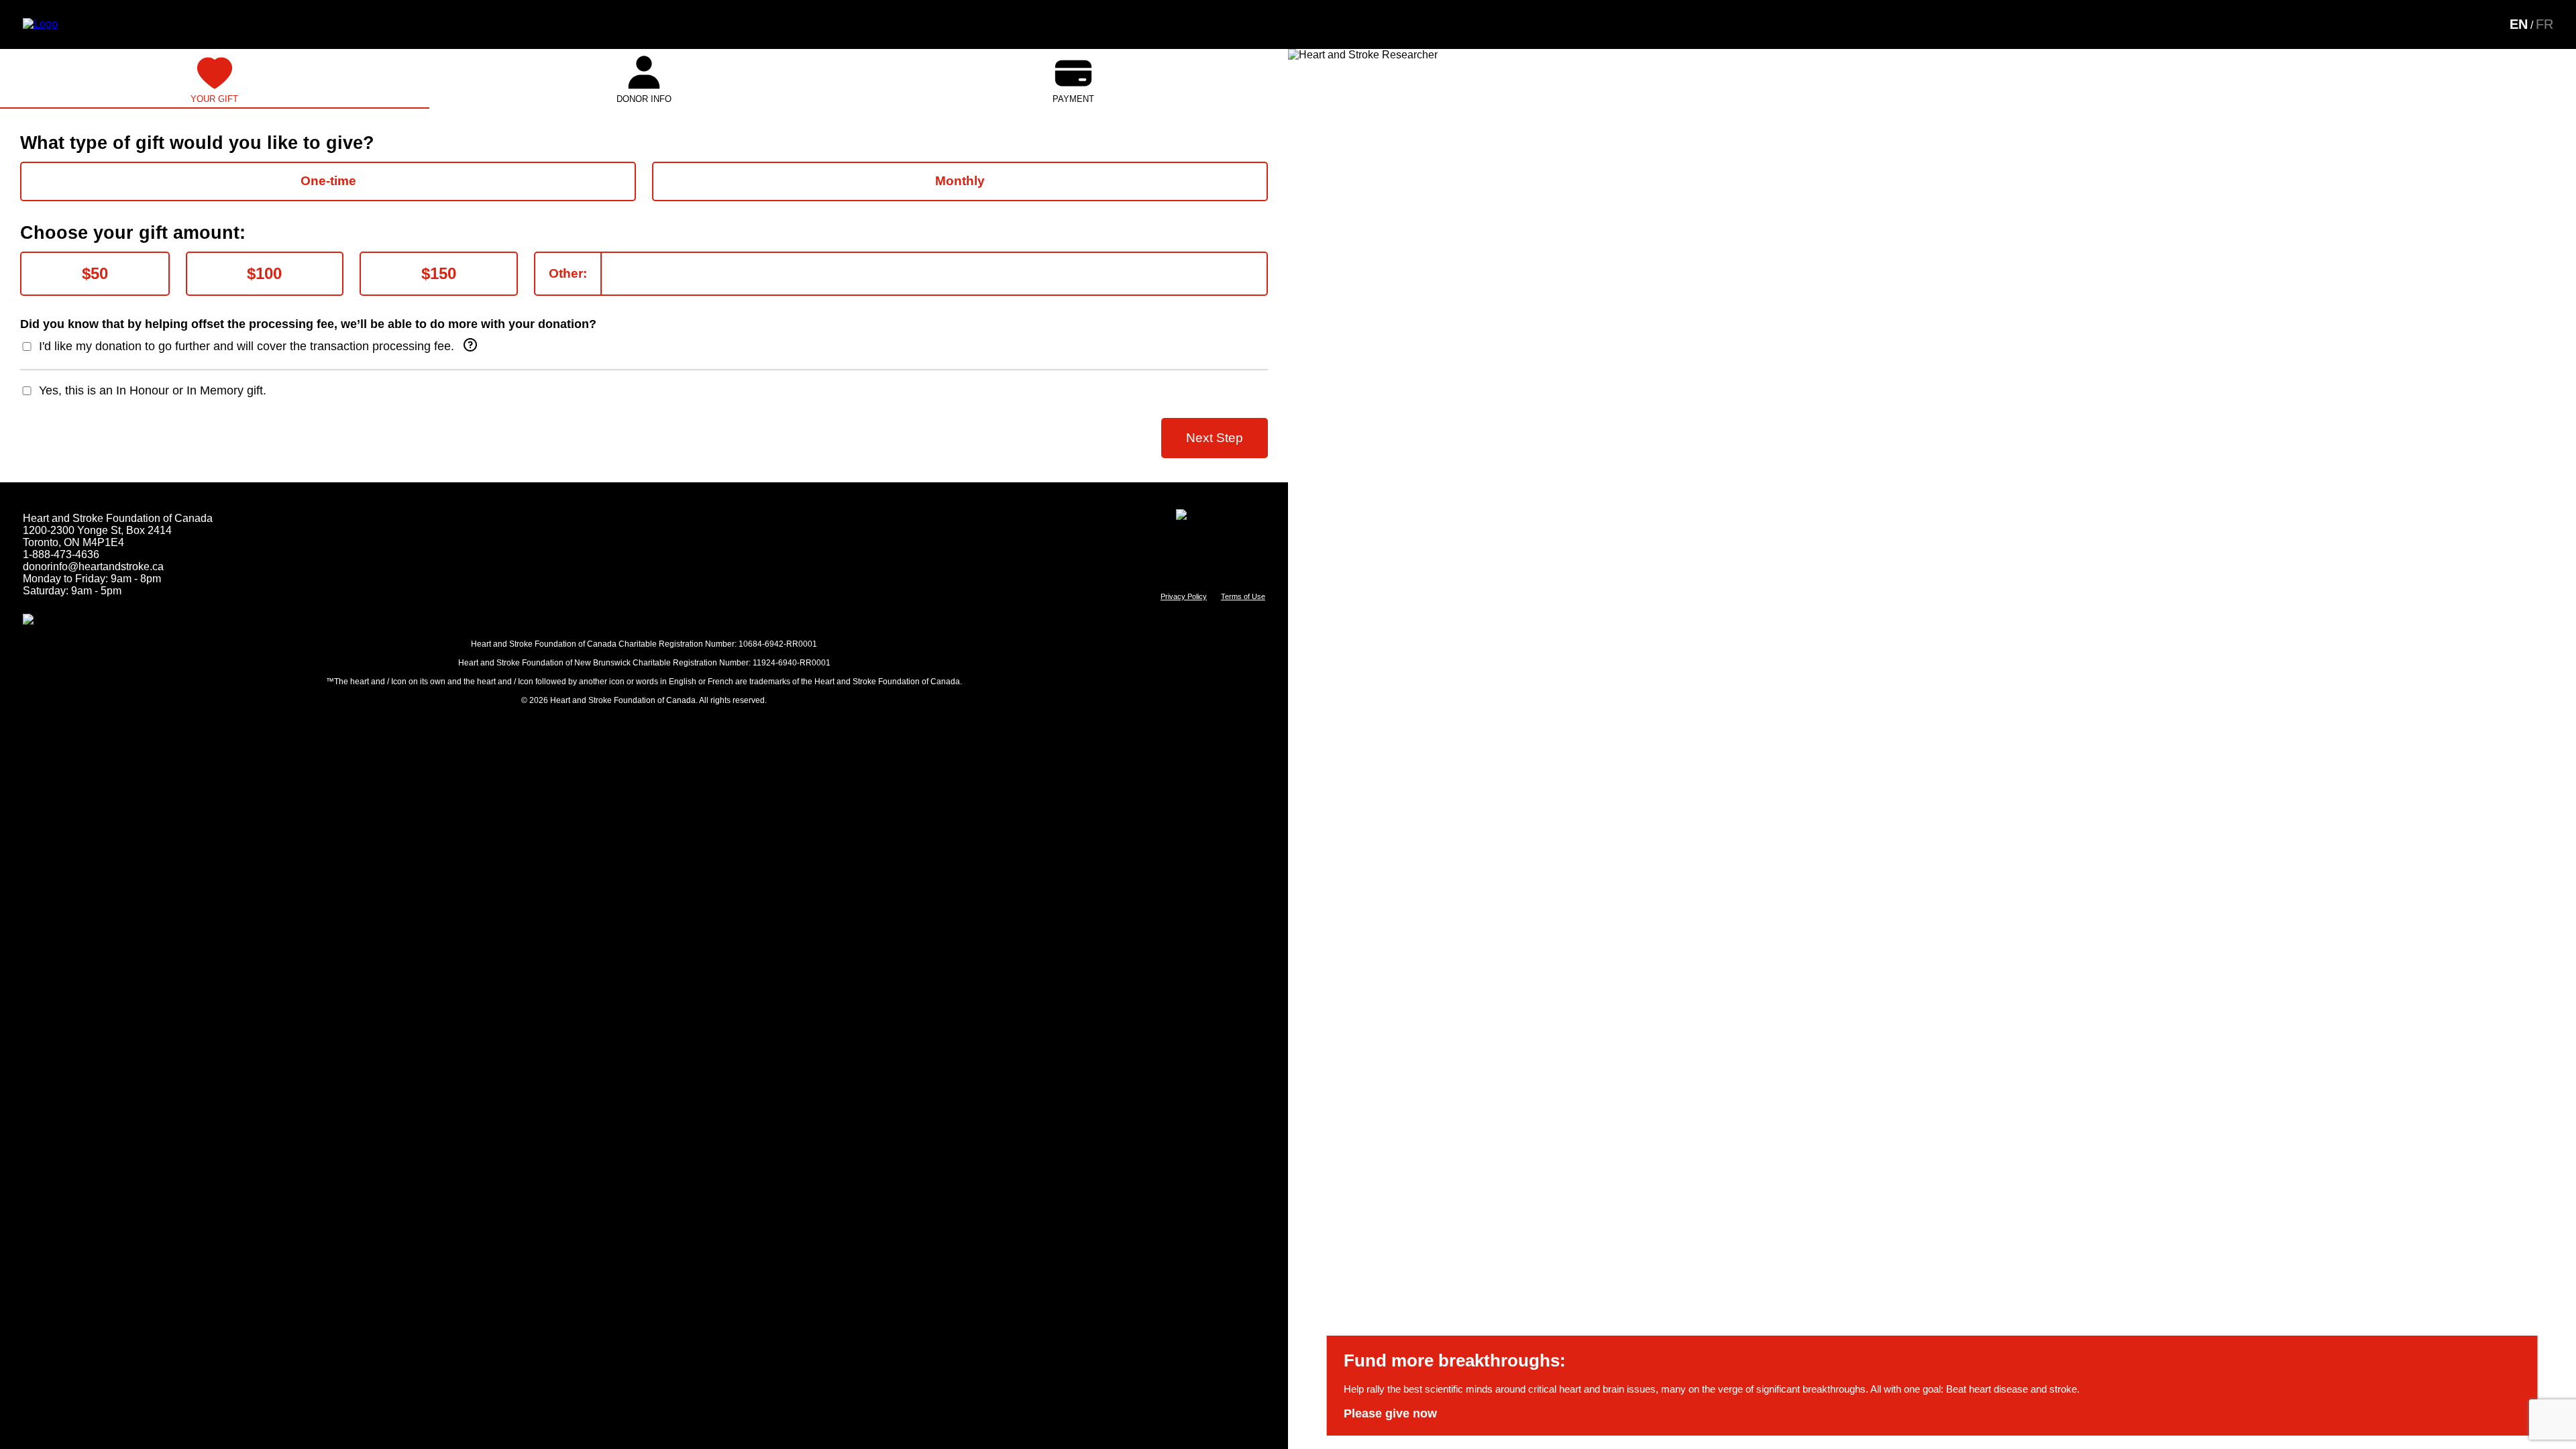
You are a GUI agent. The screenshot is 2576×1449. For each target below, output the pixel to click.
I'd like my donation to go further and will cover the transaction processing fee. (247, 346)
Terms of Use (1243, 596)
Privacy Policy (1184, 596)
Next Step (1215, 438)
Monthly (960, 181)
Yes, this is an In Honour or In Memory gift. (153, 390)
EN (2519, 24)
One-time (328, 181)
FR (2544, 24)
